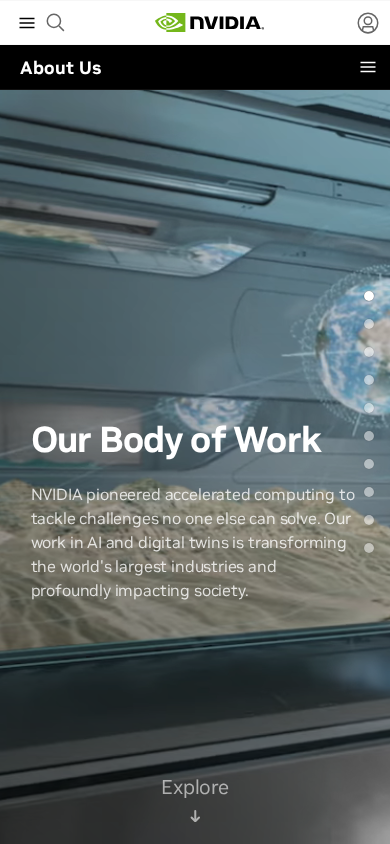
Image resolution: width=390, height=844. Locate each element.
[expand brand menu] (368, 67)
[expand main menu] (27, 23)
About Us (60, 67)
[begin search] (56, 23)
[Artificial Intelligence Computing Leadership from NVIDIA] (209, 23)
